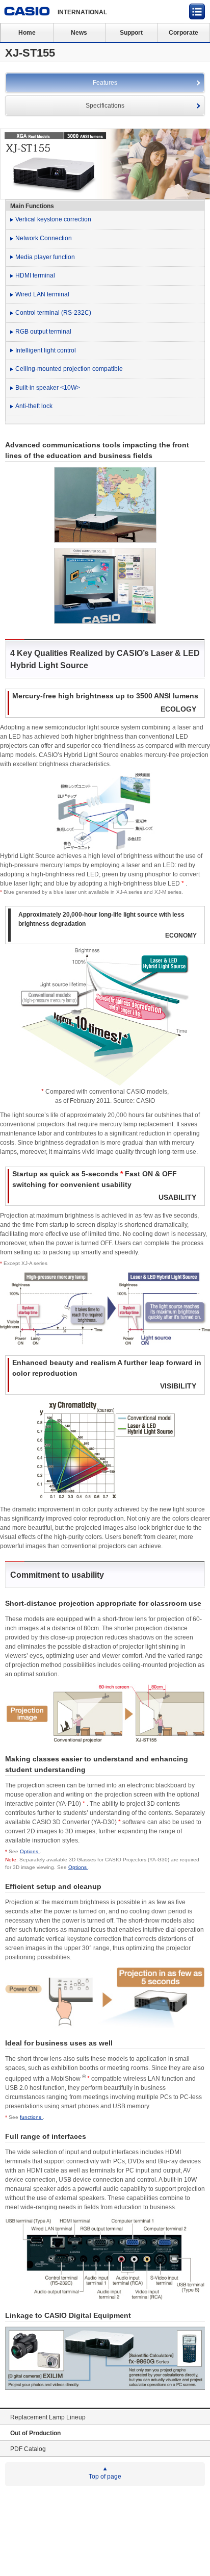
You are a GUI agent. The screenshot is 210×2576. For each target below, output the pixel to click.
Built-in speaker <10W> (48, 388)
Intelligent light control (46, 350)
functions (31, 2117)
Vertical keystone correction (53, 219)
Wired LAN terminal (42, 294)
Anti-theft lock (34, 406)
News (79, 33)
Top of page (105, 2477)
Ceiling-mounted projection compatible (69, 369)
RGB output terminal (43, 332)
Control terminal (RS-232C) (53, 313)
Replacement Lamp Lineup (48, 2417)
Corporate (183, 33)
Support (131, 33)
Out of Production (35, 2433)
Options (30, 1851)
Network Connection (44, 238)
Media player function (45, 257)
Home (27, 33)
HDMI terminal (35, 275)
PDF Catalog (28, 2449)
